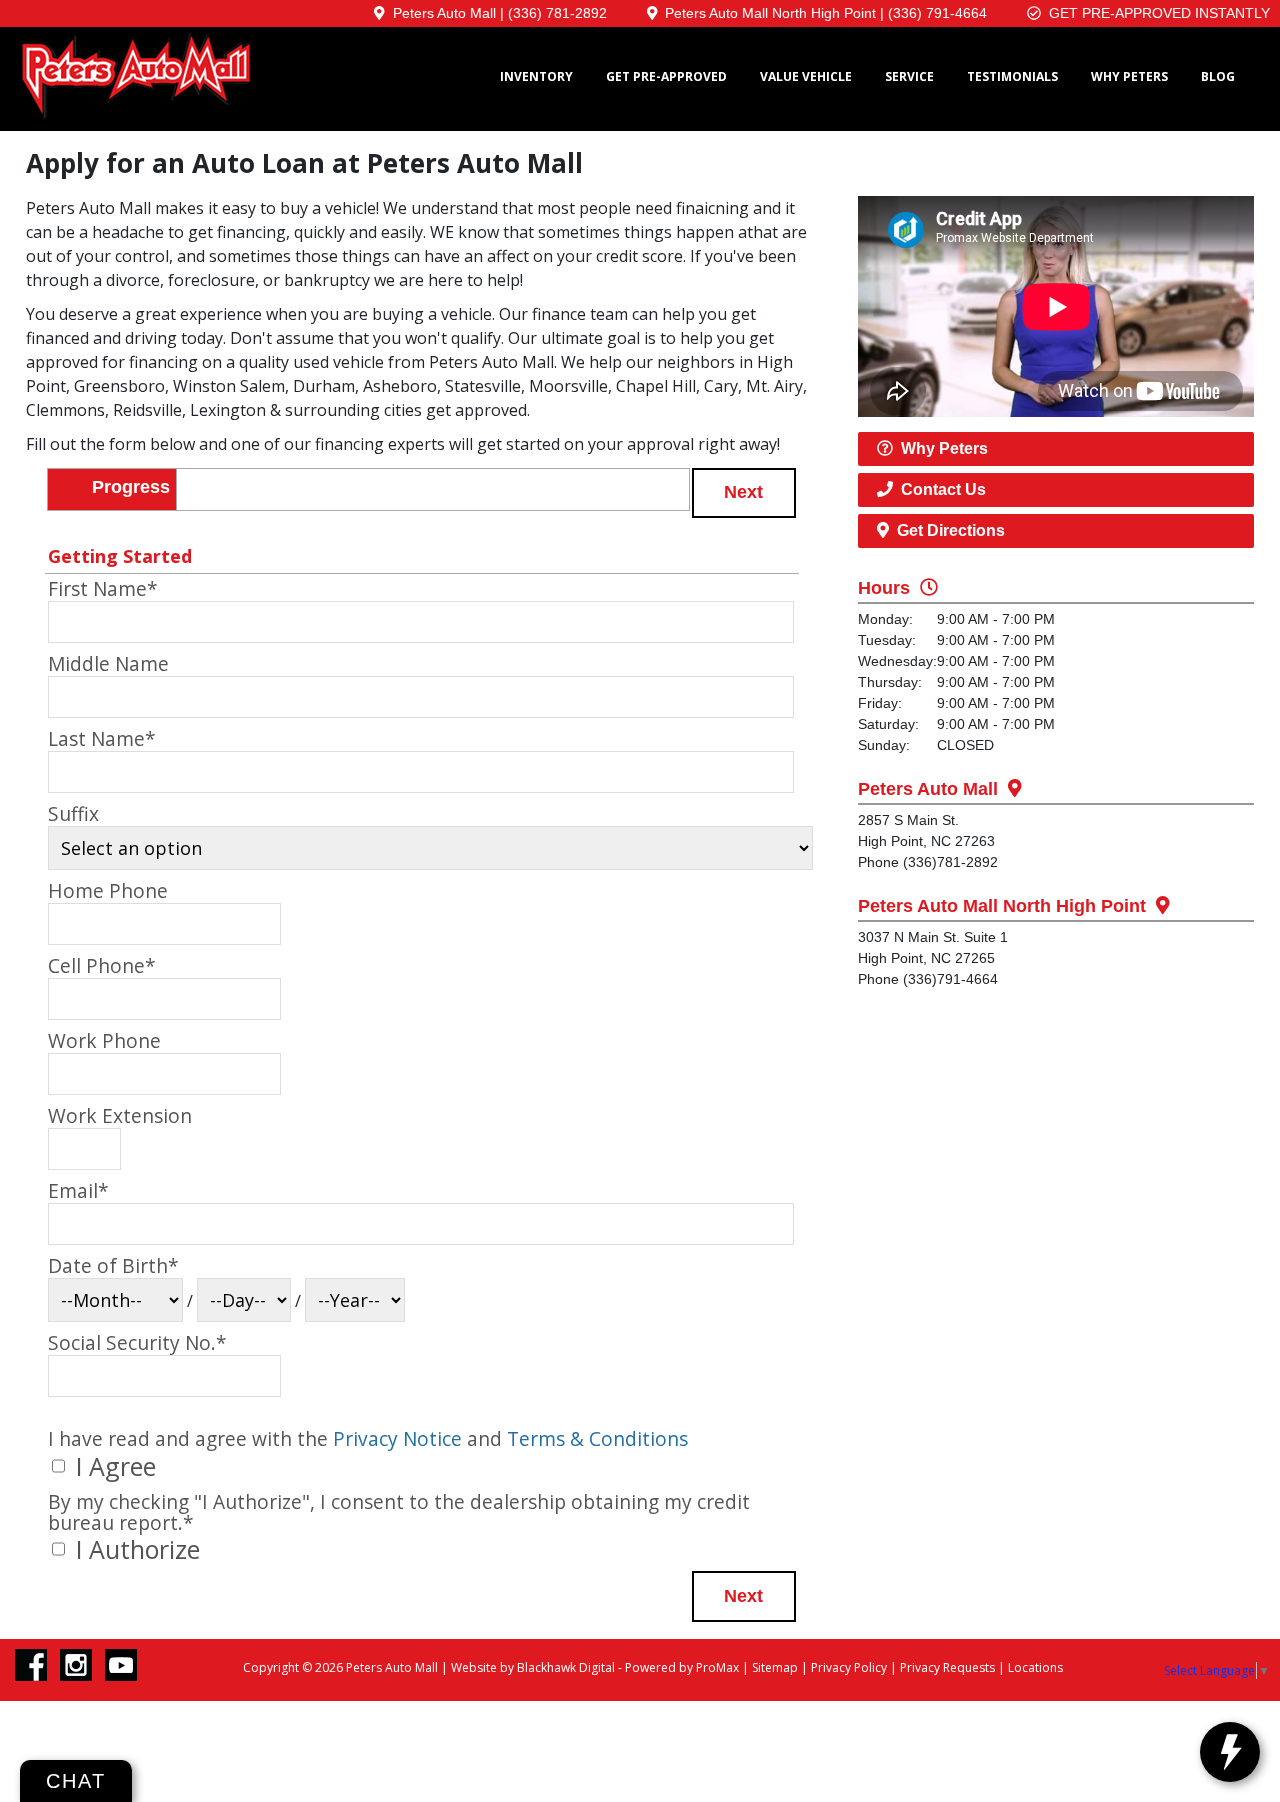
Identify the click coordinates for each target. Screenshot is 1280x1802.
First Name (103, 589)
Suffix (73, 814)
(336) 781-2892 (557, 13)
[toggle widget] (1230, 1752)
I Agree (113, 1466)
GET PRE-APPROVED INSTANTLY (1155, 13)
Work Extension (120, 1116)
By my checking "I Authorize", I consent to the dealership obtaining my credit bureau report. (399, 1512)
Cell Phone (102, 966)
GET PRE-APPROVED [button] (666, 76)
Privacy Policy (849, 1667)
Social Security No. (137, 1343)
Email (78, 1191)
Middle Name (108, 664)
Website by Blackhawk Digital (533, 1667)
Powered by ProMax (682, 1667)
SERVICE (909, 76)
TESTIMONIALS (1012, 76)
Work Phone (104, 1041)
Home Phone (108, 891)
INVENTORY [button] (536, 76)
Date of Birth (113, 1266)
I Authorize (135, 1549)
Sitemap (775, 1667)
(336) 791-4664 (937, 13)
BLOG (1218, 76)
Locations (1035, 1667)
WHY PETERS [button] (1129, 76)
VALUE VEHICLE (806, 76)
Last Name (102, 739)
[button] (744, 493)
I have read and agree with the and (368, 1438)
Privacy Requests (947, 1667)
